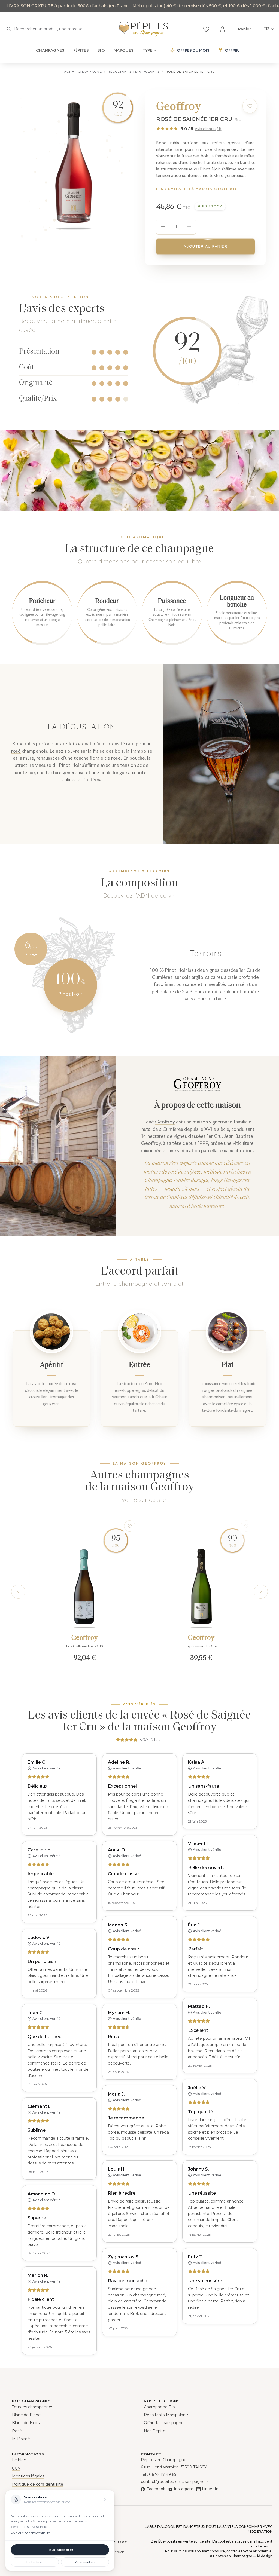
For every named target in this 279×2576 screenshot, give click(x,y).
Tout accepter (60, 2550)
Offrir (232, 50)
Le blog (19, 2460)
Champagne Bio (159, 2407)
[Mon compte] (223, 29)
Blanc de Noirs (26, 2423)
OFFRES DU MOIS (193, 50)
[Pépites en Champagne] (143, 29)
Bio (101, 50)
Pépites (81, 50)
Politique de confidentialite (30, 2533)
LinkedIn (210, 2489)
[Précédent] (18, 1592)
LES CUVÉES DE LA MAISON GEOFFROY (197, 189)
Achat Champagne (83, 72)
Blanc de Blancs (27, 2415)
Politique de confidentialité (38, 2484)
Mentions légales (28, 2476)
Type (147, 50)
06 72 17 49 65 (163, 2474)
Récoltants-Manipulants (134, 72)
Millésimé (21, 2439)
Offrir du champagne (164, 2423)
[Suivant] (261, 1592)
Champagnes (50, 50)
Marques (124, 50)
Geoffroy (165, 1122)
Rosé (17, 2431)
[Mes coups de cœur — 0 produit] (206, 29)
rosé (16, 751)
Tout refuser (35, 2562)
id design (265, 2556)
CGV (16, 2468)
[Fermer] (105, 2500)
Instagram (184, 2489)
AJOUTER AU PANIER (206, 246)
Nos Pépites (156, 2431)
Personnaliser (85, 2562)
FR (266, 29)
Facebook (156, 2489)
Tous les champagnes (33, 2407)
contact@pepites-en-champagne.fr (175, 2482)
